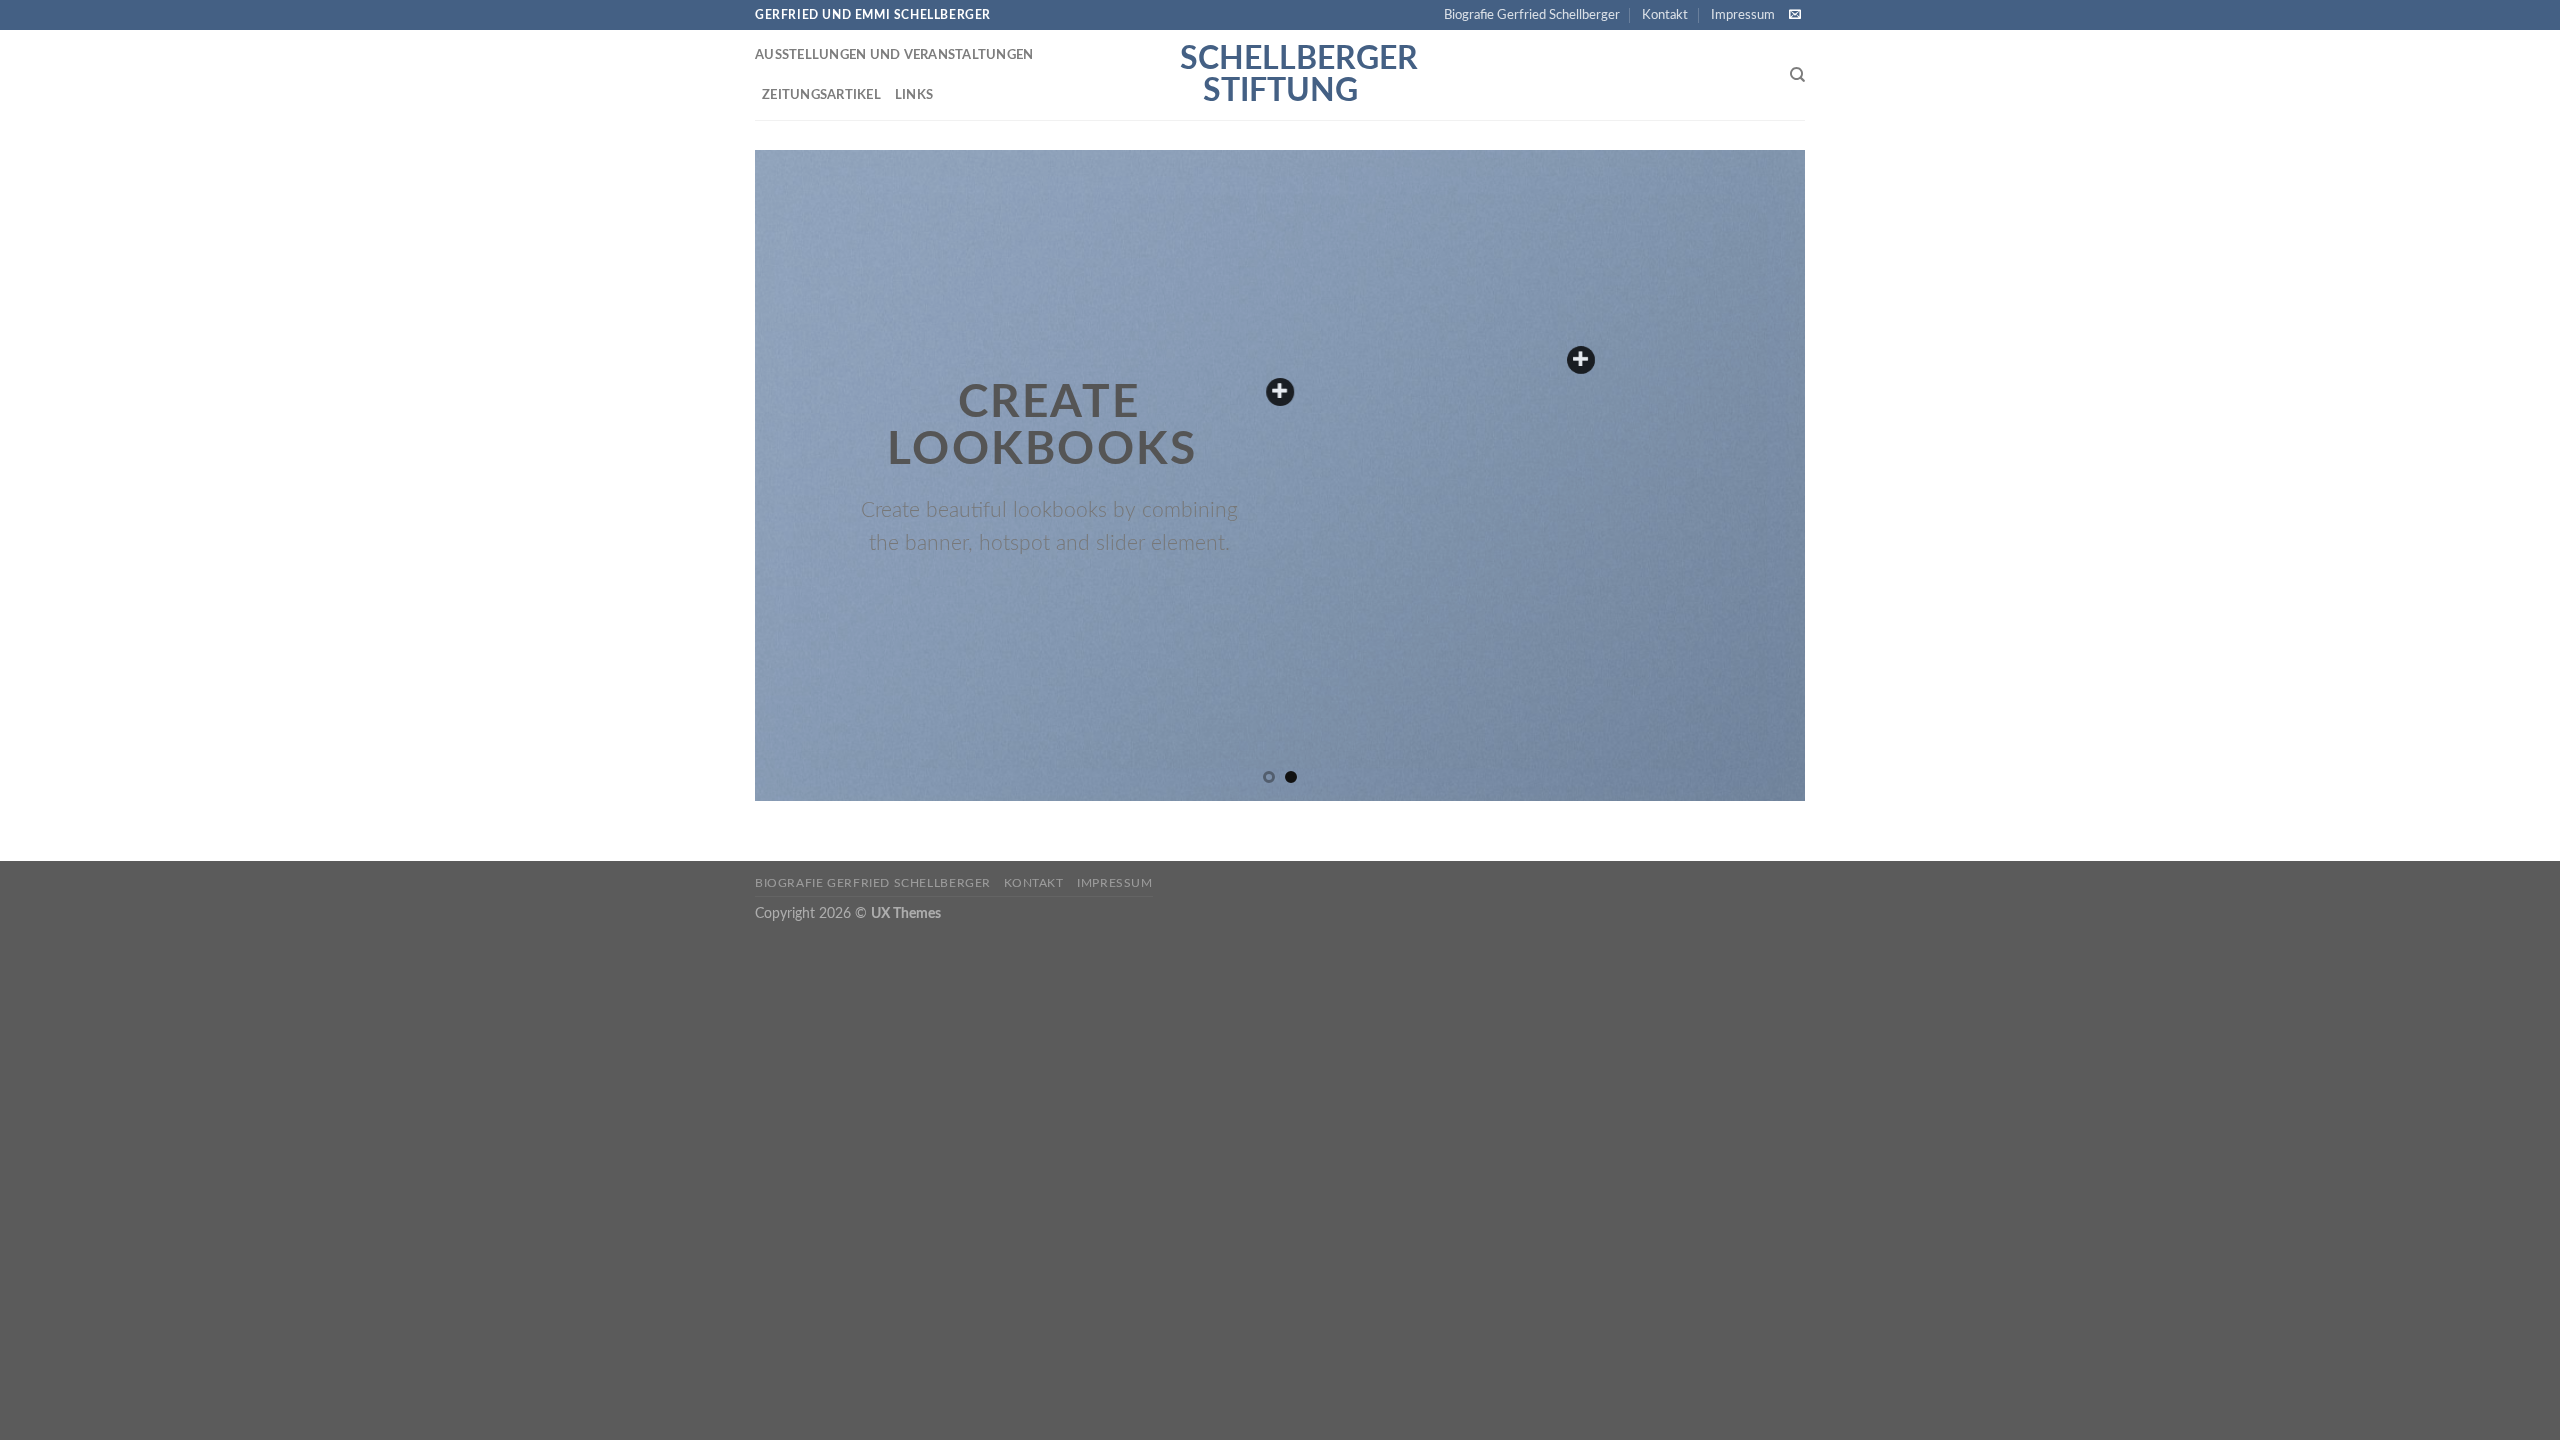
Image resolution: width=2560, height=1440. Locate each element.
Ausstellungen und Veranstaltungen (894, 55)
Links (914, 95)
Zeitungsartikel (821, 95)
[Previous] (801, 476)
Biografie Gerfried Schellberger (1532, 15)
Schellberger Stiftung (1280, 75)
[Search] (1797, 75)
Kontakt (1665, 15)
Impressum (1743, 15)
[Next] (1759, 476)
